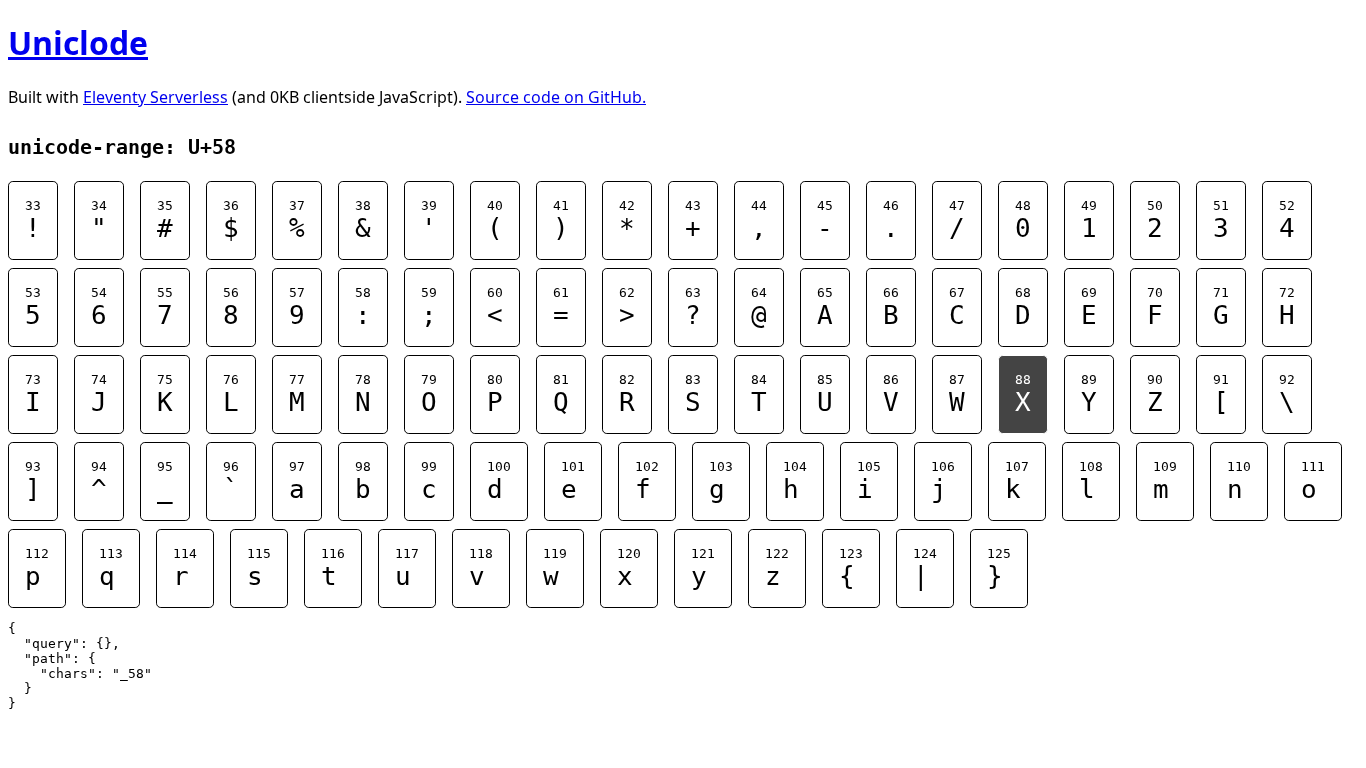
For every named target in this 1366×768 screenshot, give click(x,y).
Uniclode (78, 42)
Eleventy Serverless (155, 97)
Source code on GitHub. (556, 97)
